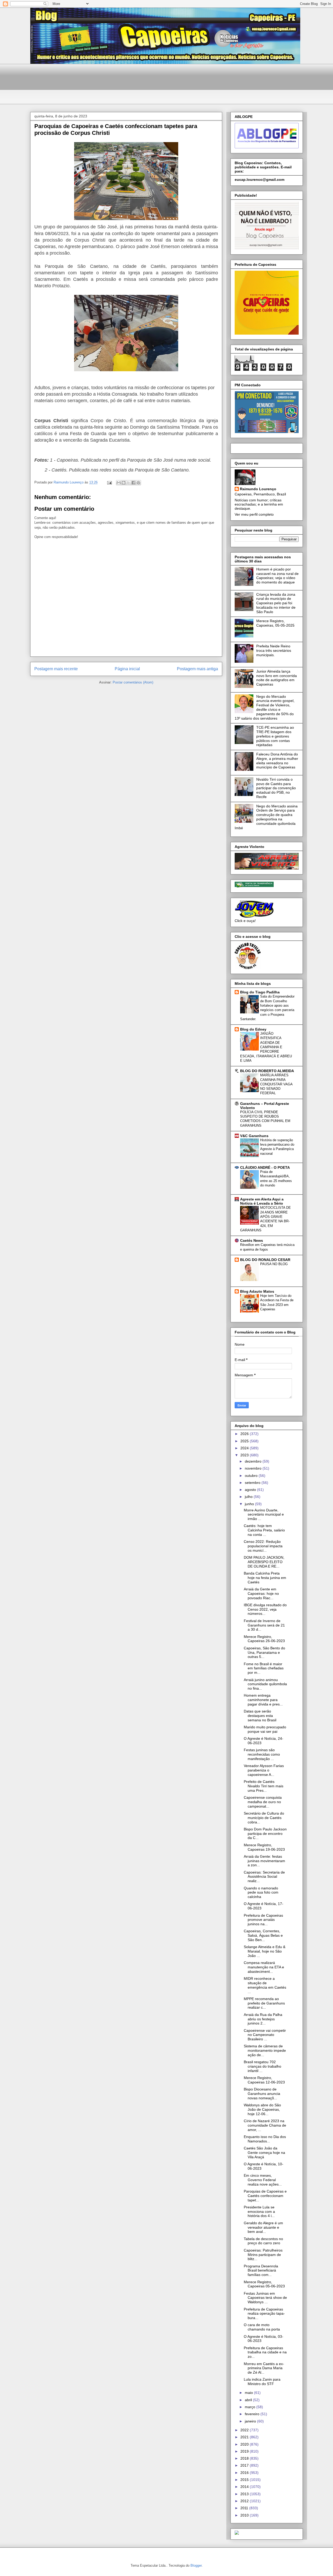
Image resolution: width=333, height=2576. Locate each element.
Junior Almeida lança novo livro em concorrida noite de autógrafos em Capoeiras (277, 678)
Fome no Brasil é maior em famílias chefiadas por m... (264, 1668)
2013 (245, 2494)
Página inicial (127, 669)
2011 (245, 2508)
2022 (245, 2430)
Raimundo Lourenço (258, 489)
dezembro (254, 1461)
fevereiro (253, 2414)
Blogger (196, 2565)
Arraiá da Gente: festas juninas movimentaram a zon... (264, 1861)
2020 (245, 2444)
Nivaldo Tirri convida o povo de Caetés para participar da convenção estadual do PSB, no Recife (276, 788)
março (251, 2407)
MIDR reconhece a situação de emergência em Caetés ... (265, 1985)
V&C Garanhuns (254, 1136)
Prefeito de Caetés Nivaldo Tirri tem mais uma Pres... (264, 1786)
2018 (245, 2458)
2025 (245, 1441)
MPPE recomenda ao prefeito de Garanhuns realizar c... (264, 2003)
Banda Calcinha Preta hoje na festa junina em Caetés (265, 1578)
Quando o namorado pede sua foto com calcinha (261, 1893)
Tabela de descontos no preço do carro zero (263, 2241)
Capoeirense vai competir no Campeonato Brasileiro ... (265, 2035)
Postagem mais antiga (197, 669)
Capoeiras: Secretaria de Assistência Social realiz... (264, 1877)
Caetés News (252, 1240)
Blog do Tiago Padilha (260, 992)
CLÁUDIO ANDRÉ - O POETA (265, 1167)
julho (249, 1497)
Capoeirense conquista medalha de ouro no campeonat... (263, 1802)
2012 (245, 2501)
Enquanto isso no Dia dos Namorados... (265, 2139)
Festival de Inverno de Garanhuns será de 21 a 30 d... (264, 1625)
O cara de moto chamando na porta (262, 2327)
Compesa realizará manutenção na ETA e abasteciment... (264, 1967)
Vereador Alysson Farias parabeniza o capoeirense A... (264, 1770)
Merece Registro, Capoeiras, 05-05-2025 (275, 623)
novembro (254, 1468)
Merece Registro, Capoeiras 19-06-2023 (264, 1847)
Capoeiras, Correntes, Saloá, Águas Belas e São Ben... (263, 1935)
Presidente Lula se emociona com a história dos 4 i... (259, 2212)
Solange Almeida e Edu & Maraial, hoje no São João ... (265, 1951)
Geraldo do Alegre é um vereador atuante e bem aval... (263, 2227)
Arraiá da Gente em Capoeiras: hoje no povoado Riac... (261, 1594)
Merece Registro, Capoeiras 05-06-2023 (264, 2284)
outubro (252, 1476)
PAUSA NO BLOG (274, 1264)
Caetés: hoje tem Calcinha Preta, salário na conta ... (264, 1530)
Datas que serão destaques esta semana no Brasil (260, 1716)
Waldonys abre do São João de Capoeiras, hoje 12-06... (262, 2109)
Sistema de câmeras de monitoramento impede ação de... (265, 2050)
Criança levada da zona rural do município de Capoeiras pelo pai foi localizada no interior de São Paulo (276, 603)
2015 (245, 2480)
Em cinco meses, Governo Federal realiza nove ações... (263, 2180)
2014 (245, 2487)
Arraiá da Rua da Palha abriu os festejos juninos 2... (263, 2019)
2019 (245, 2451)
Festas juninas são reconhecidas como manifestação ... (262, 1754)
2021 (245, 2437)
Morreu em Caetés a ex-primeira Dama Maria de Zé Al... (264, 2368)
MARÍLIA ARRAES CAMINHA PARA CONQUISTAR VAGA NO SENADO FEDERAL (276, 1084)
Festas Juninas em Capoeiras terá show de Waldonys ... (265, 2298)
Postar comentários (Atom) (133, 682)
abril (249, 2400)
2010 (245, 2515)
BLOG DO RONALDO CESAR (265, 1260)
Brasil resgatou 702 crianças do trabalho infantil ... (262, 2066)
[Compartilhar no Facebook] (133, 483)
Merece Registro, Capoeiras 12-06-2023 (264, 2080)
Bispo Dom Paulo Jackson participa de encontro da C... (265, 1834)
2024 (245, 1448)
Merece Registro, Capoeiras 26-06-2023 (264, 1639)
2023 (245, 1455)
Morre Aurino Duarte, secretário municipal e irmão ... (264, 1515)
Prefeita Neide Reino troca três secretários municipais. (274, 650)
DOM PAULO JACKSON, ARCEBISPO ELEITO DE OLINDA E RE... (264, 1562)
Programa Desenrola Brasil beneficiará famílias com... (261, 2270)
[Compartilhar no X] (129, 483)
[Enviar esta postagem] (109, 482)
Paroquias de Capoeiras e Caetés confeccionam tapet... (265, 2196)
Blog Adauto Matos (257, 1291)
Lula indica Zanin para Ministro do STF (262, 2382)
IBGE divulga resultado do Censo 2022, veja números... (265, 1609)
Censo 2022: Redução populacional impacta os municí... (263, 1546)
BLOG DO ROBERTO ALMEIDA (267, 1071)
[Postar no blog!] (124, 483)
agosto (251, 1490)
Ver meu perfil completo (254, 514)
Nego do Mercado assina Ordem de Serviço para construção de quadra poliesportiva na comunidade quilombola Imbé (266, 817)
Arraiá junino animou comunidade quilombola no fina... (265, 1684)
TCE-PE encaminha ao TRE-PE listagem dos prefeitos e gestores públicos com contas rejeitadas (275, 736)
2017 (245, 2465)
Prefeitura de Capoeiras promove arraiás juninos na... (263, 1920)
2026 (245, 1434)
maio (249, 2393)
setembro (253, 1483)
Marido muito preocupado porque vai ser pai (265, 1729)
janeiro (251, 2421)
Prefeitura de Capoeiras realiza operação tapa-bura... (264, 2314)
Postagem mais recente (56, 669)
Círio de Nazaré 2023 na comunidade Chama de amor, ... (265, 2125)
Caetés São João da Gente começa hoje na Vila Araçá (264, 2153)
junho (250, 1504)
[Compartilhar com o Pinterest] (138, 483)
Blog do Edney (253, 1029)
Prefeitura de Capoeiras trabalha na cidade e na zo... (265, 2352)
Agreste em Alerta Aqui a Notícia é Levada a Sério (262, 1201)
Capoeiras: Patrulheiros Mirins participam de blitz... (263, 2255)
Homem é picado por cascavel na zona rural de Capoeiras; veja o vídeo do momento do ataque (277, 576)
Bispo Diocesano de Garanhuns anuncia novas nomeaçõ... (262, 2094)
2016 (245, 2473)
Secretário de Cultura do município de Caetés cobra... (264, 1818)
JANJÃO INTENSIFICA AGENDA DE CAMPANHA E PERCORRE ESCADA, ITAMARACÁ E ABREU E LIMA (266, 1047)
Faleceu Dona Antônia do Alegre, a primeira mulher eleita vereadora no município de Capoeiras (277, 761)
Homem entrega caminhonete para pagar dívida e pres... (263, 1700)
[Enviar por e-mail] (119, 483)
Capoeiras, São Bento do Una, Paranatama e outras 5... (264, 1652)
